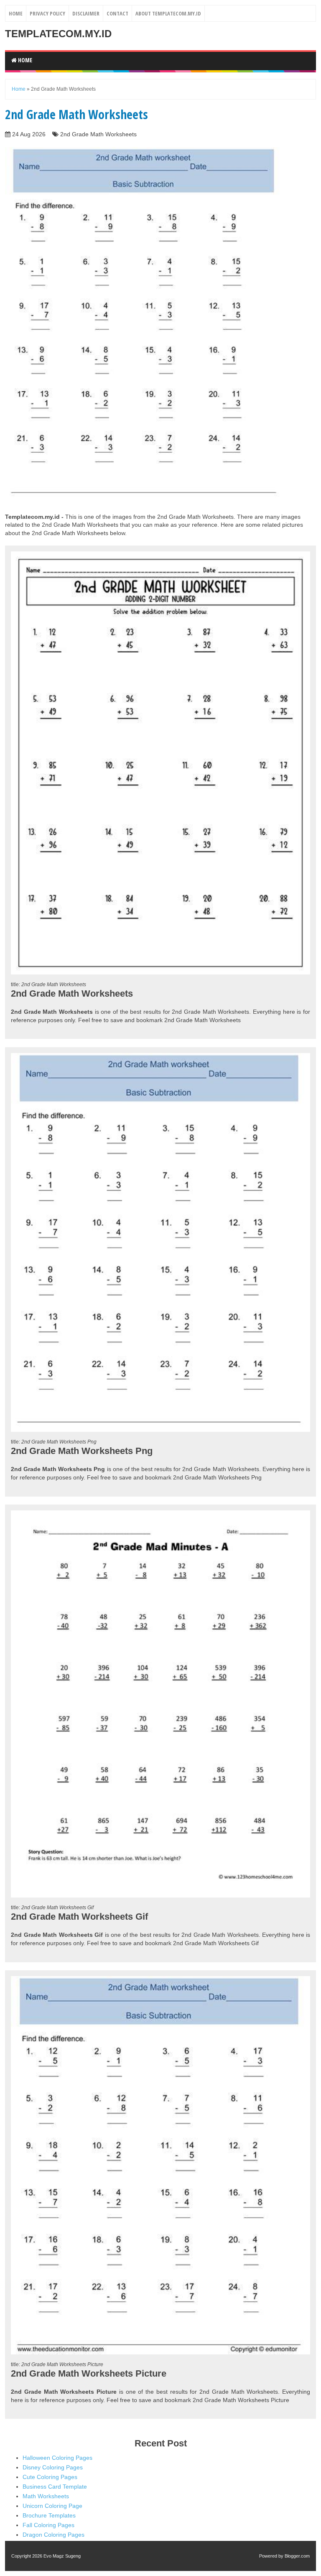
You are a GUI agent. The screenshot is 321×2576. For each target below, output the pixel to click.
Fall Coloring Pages (48, 2525)
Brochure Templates (49, 2515)
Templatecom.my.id (58, 34)
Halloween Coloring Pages (57, 2458)
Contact (117, 13)
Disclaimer (86, 13)
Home (16, 13)
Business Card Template (55, 2487)
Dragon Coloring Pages (53, 2535)
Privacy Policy (47, 13)
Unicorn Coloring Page (52, 2506)
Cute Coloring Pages (50, 2477)
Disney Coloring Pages (53, 2467)
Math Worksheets (46, 2496)
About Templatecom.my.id (168, 13)
